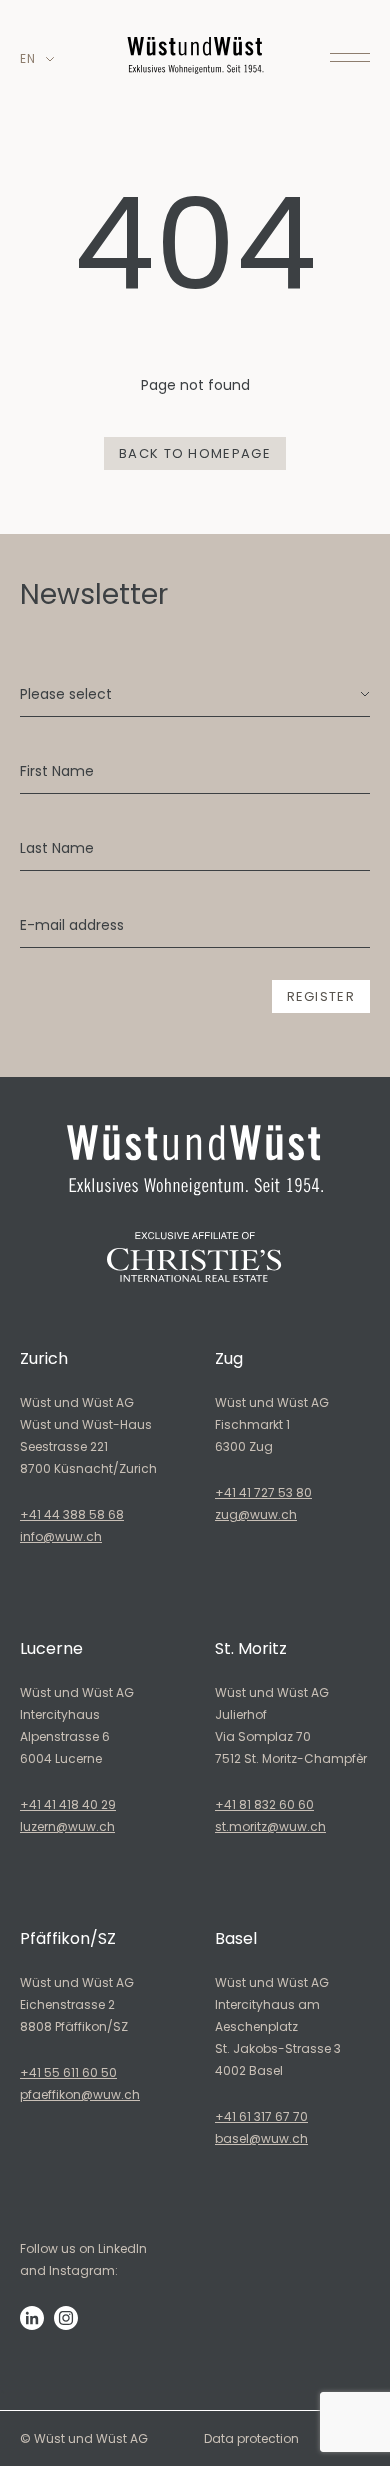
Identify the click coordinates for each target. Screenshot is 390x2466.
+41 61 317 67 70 (261, 2116)
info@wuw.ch (61, 1536)
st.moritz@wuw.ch (270, 1826)
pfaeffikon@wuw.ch (80, 2094)
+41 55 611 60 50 (68, 2072)
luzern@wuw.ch (67, 1826)
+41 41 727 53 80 (263, 1492)
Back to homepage (195, 453)
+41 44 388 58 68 (72, 1514)
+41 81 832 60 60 (264, 1804)
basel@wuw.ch (261, 2138)
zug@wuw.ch (256, 1514)
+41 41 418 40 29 (68, 1804)
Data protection (251, 2438)
